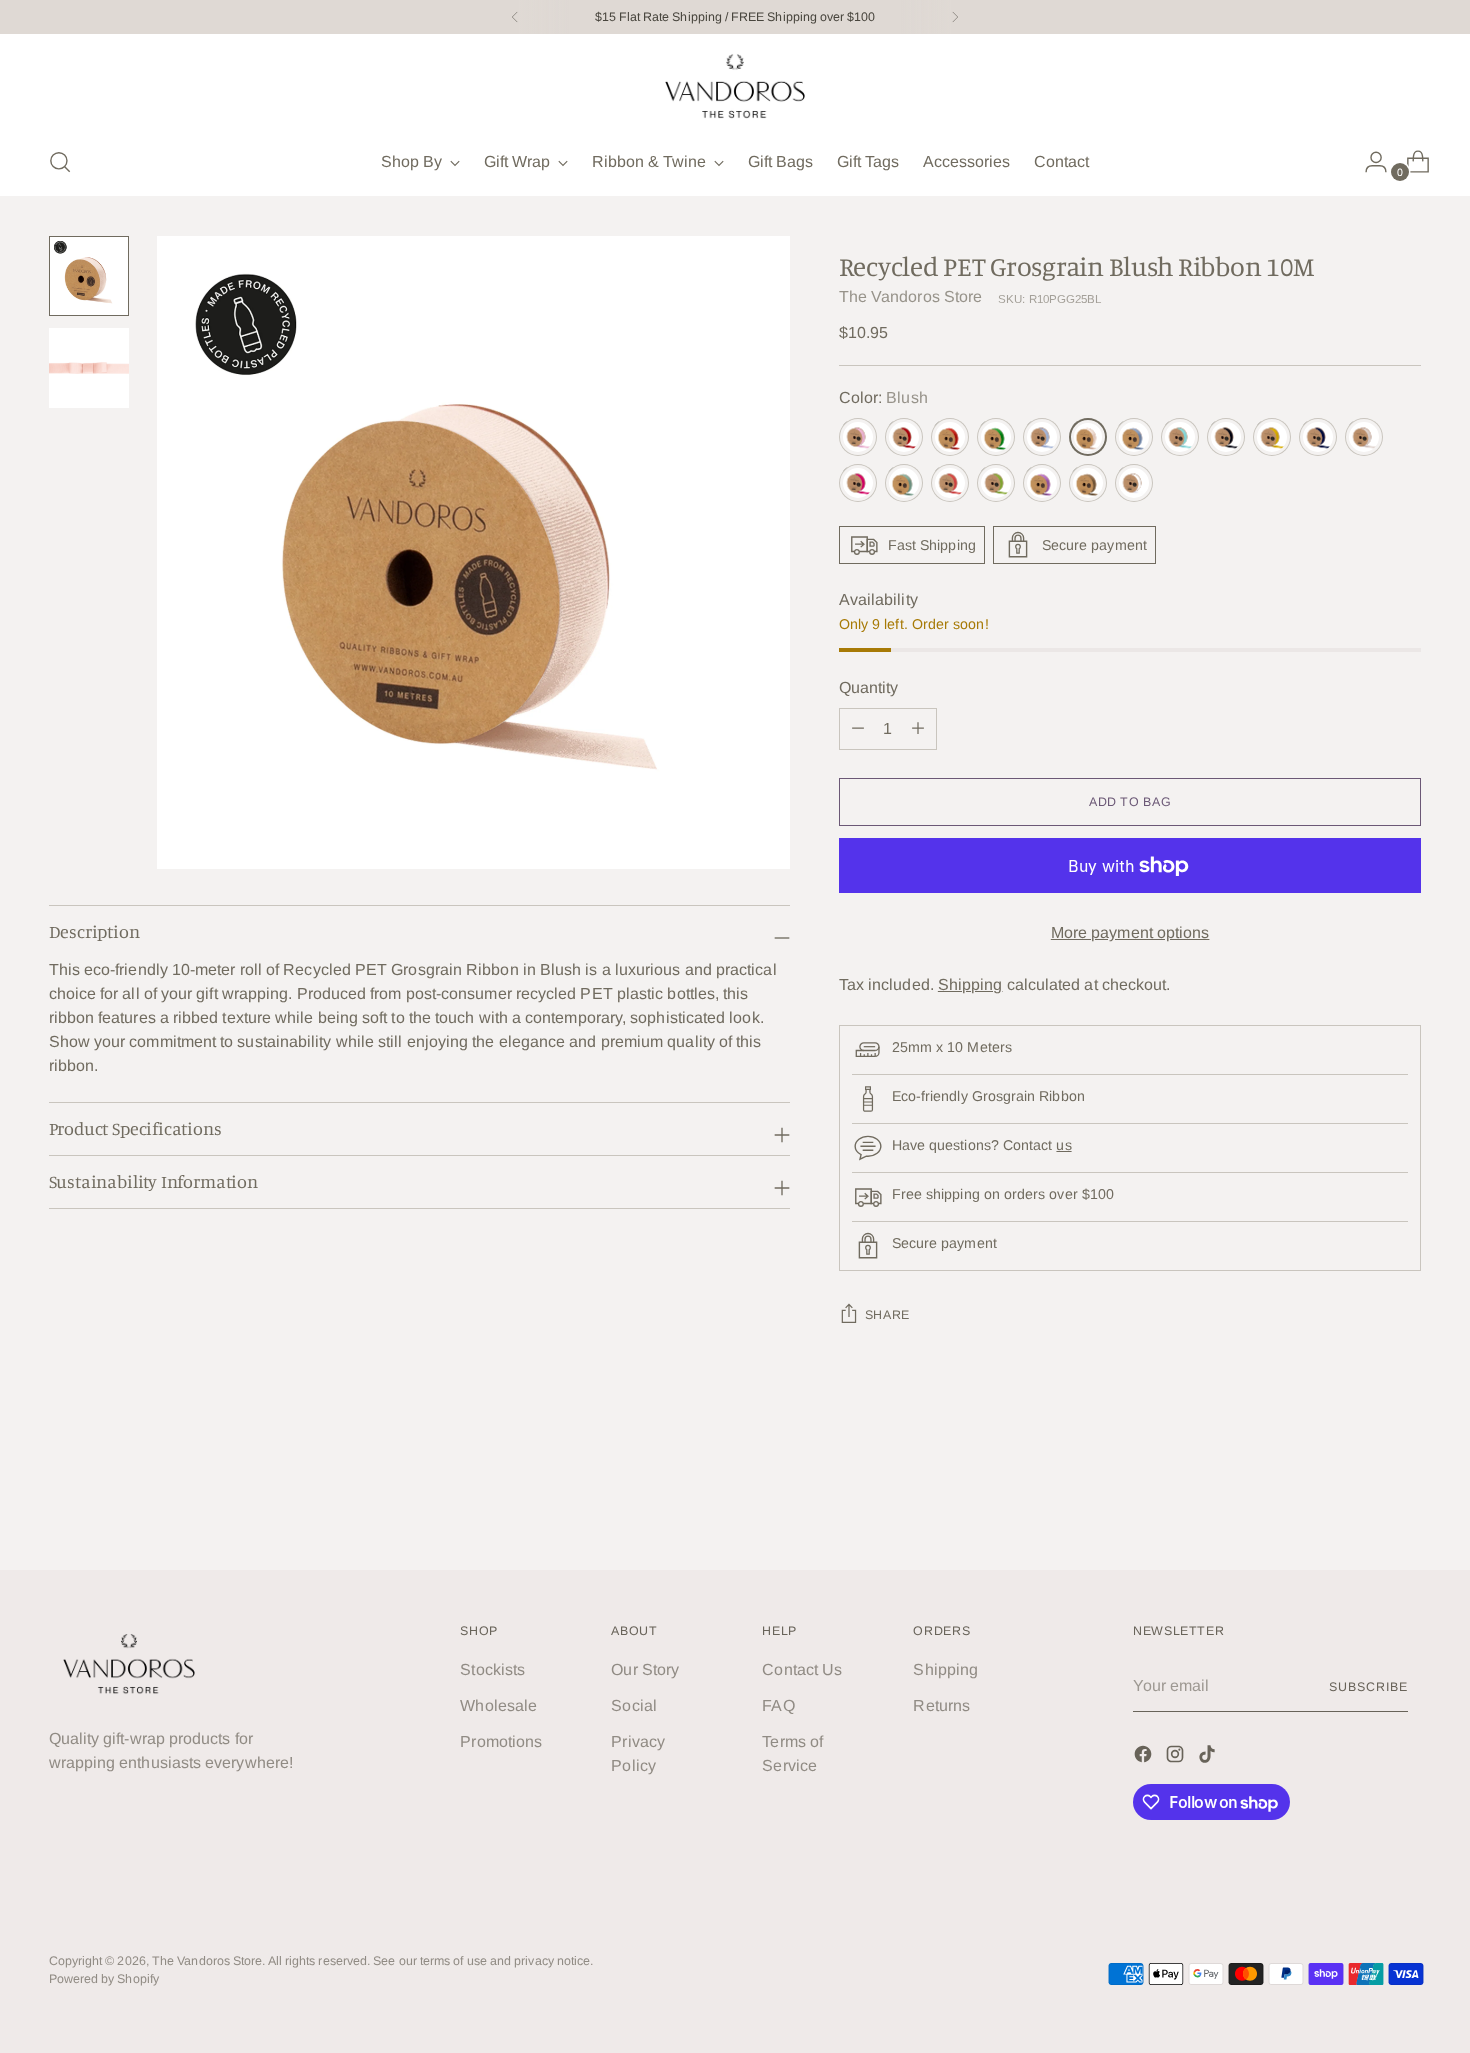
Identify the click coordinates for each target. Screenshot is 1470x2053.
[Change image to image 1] (89, 276)
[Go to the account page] (1368, 162)
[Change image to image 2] (89, 368)
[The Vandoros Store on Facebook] (1145, 1757)
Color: (883, 397)
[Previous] (515, 17)
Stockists (492, 1669)
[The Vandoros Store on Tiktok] (1209, 1757)
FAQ (778, 1705)
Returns (941, 1705)
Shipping (970, 984)
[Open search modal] (60, 162)
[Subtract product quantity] (918, 729)
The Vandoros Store (910, 296)
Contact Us (802, 1669)
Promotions (501, 1741)
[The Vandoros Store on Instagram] (1177, 1757)
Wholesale (498, 1705)
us (1063, 1145)
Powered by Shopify (104, 1979)
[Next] (955, 17)
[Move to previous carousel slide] (1359, 1501)
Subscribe (1368, 1687)
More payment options (1130, 932)
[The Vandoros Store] (735, 87)
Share (887, 1315)
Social (633, 1705)
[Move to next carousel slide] (1405, 1500)
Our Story (645, 1669)
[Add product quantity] (858, 729)
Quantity (869, 687)
